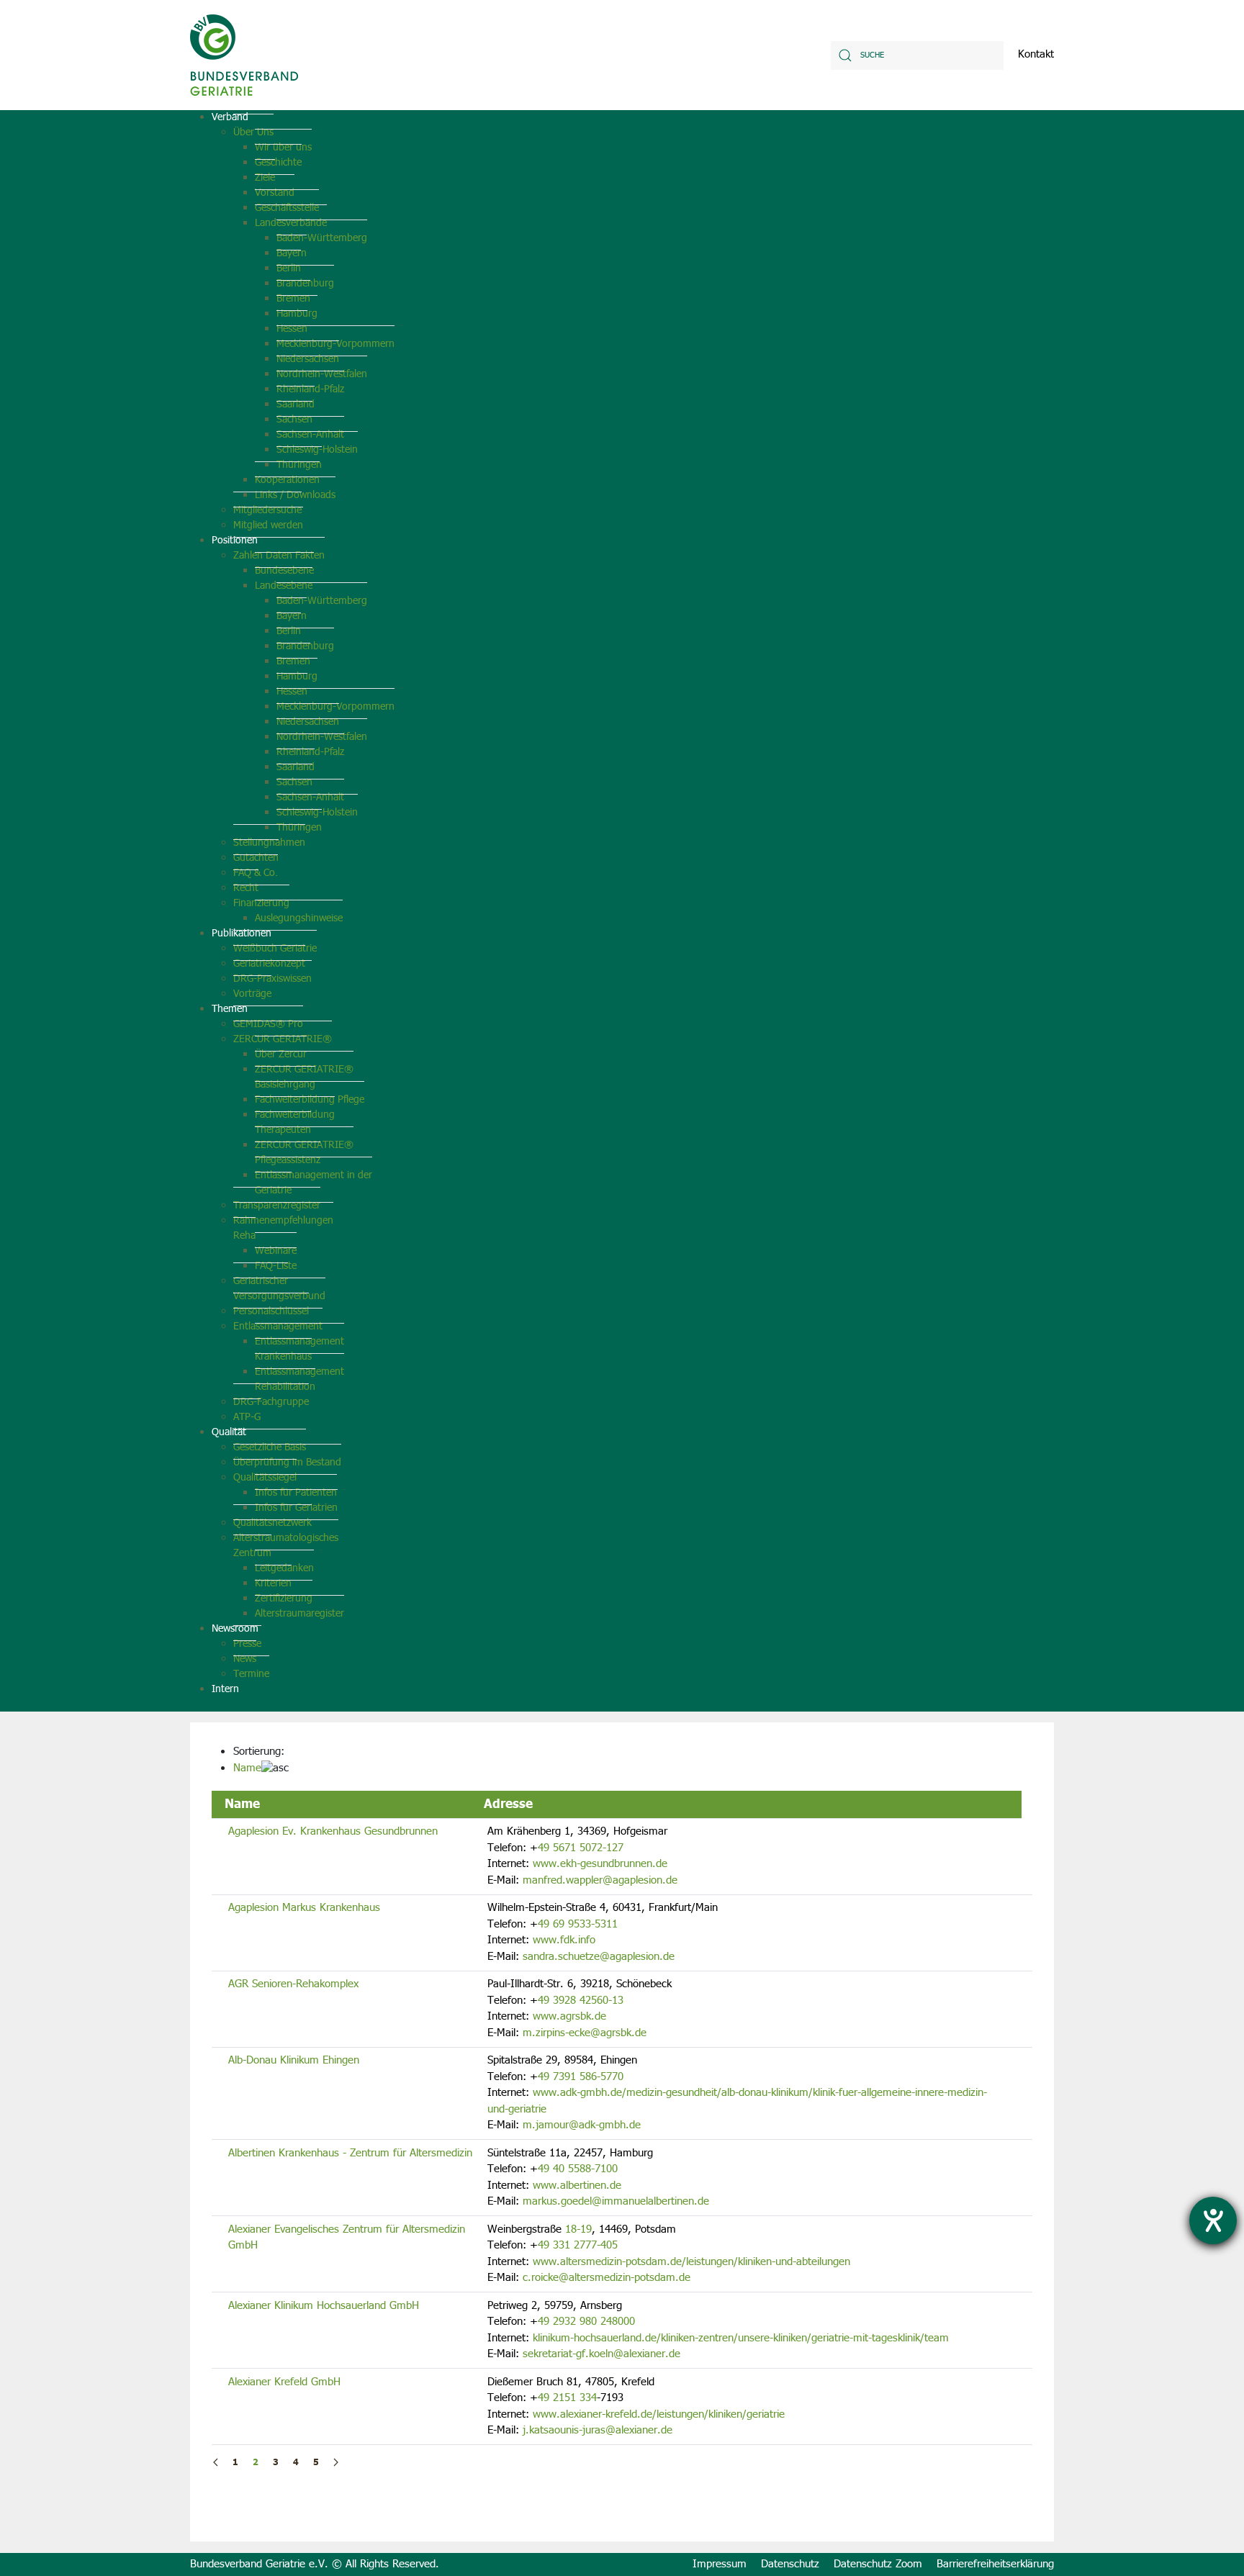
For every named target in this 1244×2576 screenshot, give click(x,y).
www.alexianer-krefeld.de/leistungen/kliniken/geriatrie (659, 2414)
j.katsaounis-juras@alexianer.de (598, 2430)
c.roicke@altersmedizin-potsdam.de (607, 2278)
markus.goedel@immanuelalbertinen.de (616, 2201)
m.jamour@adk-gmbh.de (582, 2125)
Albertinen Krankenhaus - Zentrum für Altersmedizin (350, 2153)
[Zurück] (216, 2463)
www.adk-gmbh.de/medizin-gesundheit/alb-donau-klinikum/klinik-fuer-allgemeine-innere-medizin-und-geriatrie (737, 2101)
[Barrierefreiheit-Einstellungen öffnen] (1213, 2220)
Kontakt (1036, 55)
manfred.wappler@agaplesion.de (600, 1880)
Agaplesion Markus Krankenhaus (304, 1908)
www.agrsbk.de (569, 2016)
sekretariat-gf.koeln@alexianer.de (601, 2354)
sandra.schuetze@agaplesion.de (599, 1957)
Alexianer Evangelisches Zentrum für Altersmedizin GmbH (347, 2238)
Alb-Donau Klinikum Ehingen (294, 2060)
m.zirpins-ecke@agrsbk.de (585, 2033)
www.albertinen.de (577, 2186)
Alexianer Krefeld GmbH (284, 2382)
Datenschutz (790, 2564)
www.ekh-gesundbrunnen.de (600, 1864)
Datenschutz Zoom (878, 2564)
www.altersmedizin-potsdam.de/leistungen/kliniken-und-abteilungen (691, 2262)
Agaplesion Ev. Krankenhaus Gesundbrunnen (333, 1831)
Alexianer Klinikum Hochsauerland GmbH (324, 2306)
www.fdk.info (564, 1940)
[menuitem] (230, 117)
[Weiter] (336, 2463)
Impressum (720, 2564)
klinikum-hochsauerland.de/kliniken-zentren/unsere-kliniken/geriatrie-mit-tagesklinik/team (741, 2338)
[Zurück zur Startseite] (244, 55)
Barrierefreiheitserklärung (995, 2564)
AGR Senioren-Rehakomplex (293, 1984)
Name (247, 1768)
